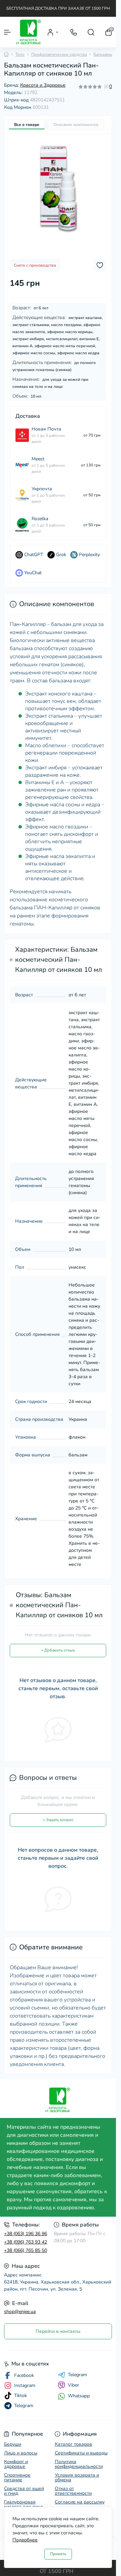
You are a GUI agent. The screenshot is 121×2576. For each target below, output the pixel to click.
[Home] (6, 54)
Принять (58, 2554)
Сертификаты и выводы (81, 2453)
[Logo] (29, 32)
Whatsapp (79, 2396)
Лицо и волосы (21, 2453)
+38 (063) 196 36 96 (26, 2234)
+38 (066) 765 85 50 (26, 2250)
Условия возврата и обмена (77, 2477)
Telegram (77, 2375)
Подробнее (25, 2540)
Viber (73, 2385)
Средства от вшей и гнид (24, 2491)
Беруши (13, 2444)
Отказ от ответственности (73, 2491)
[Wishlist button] (100, 265)
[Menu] (7, 32)
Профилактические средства (59, 54)
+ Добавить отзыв (58, 1650)
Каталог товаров (73, 2444)
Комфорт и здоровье (16, 2464)
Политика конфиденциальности (79, 2464)
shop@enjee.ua (20, 2312)
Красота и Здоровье (43, 85)
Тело (20, 54)
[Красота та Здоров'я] (58, 2100)
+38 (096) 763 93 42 (26, 2242)
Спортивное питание (17, 2477)
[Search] (91, 32)
